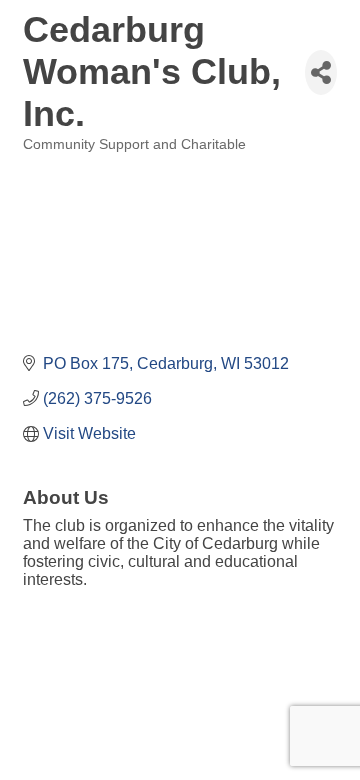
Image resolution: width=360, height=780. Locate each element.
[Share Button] (321, 72)
